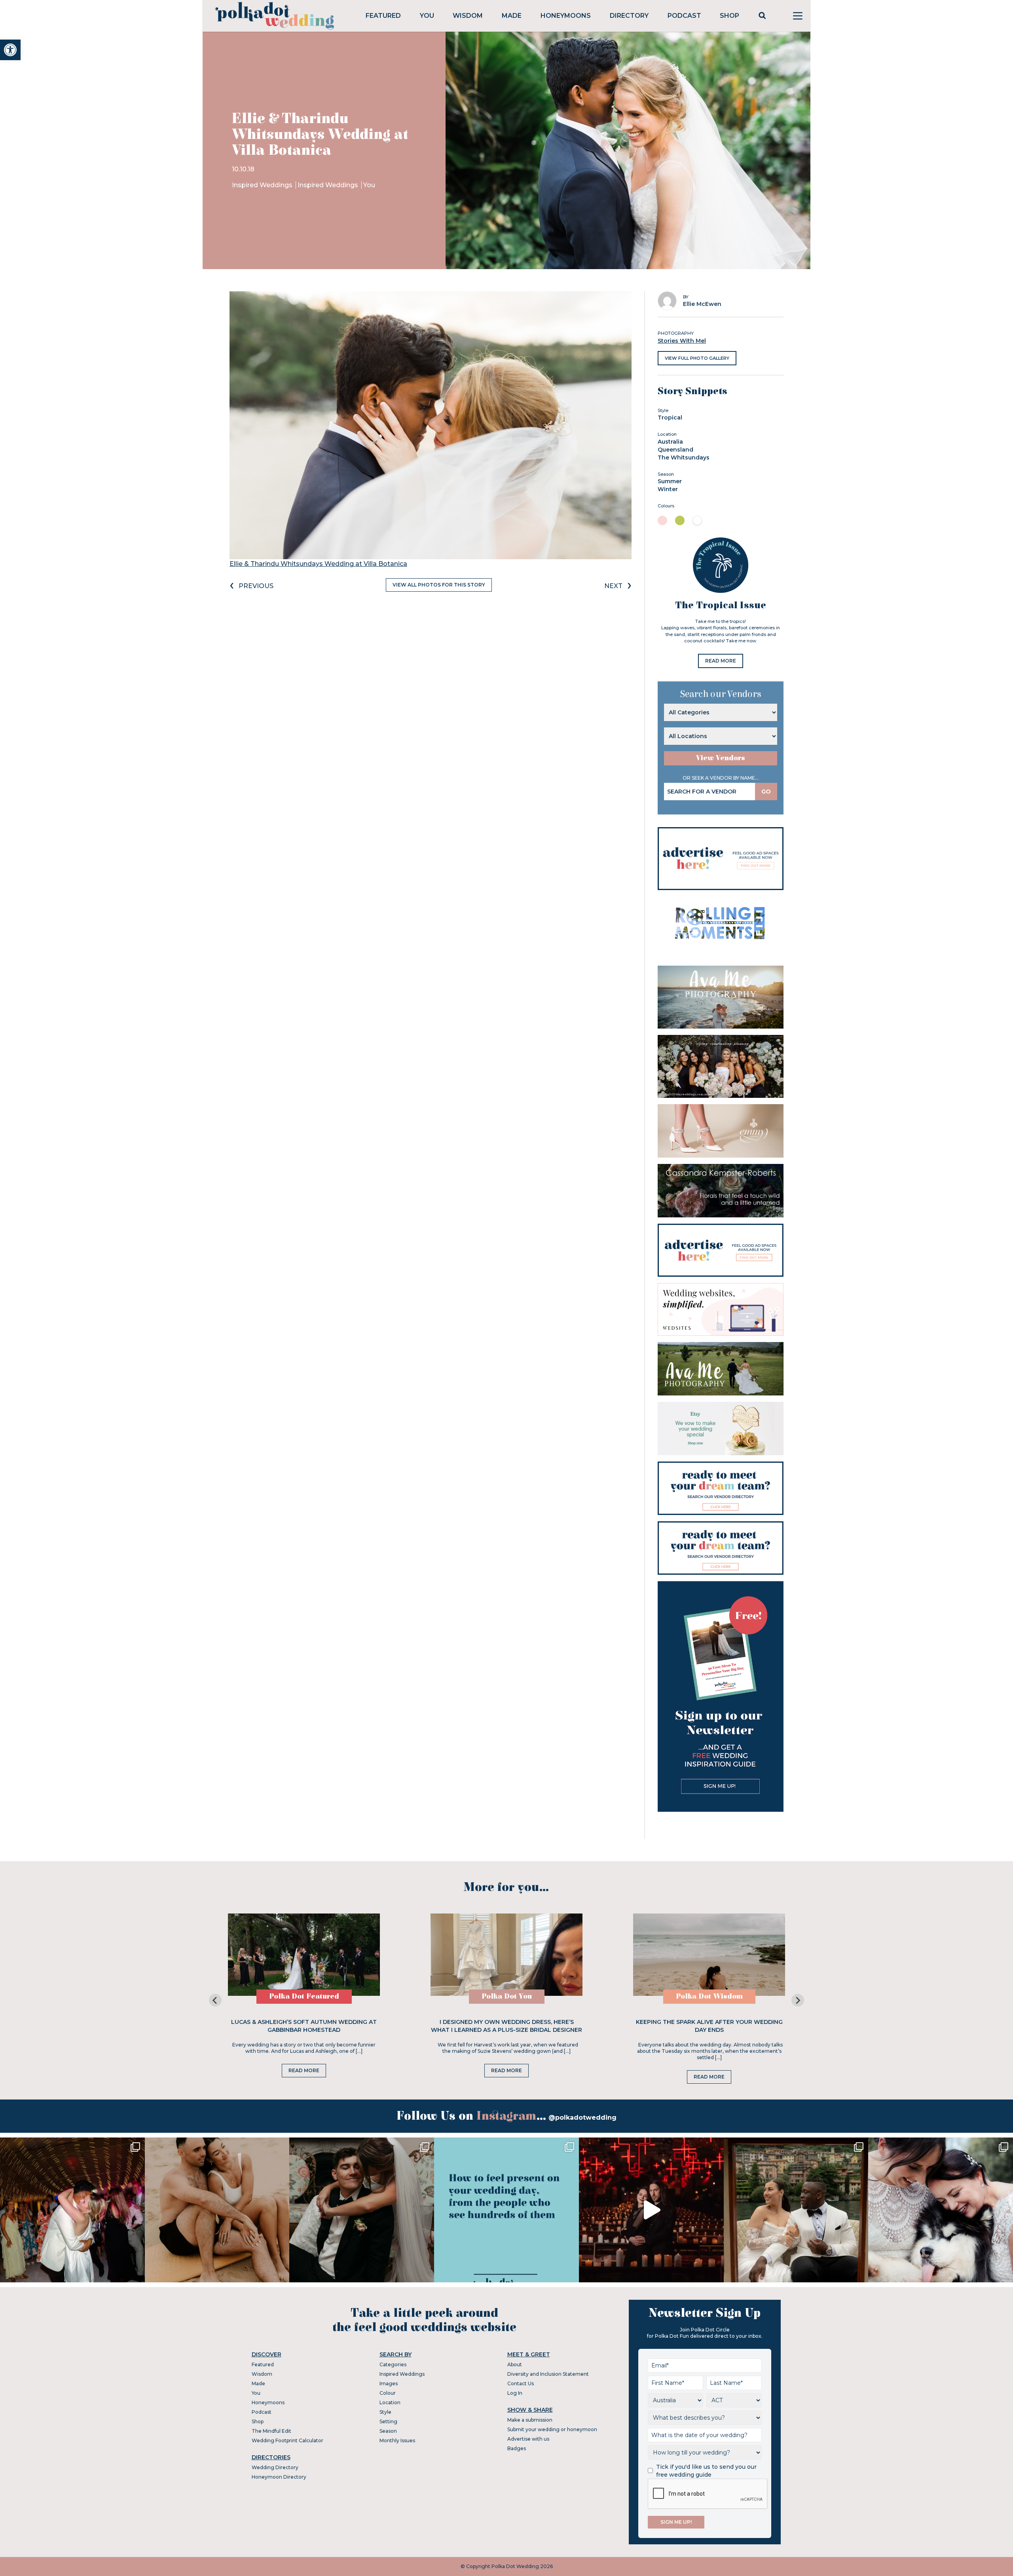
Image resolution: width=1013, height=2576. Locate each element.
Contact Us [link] (521, 2383)
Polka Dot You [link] (507, 1996)
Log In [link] (515, 2393)
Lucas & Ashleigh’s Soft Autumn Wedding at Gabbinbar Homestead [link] (304, 2026)
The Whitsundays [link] (684, 457)
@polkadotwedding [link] (582, 2118)
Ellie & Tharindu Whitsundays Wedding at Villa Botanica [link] (318, 564)
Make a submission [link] (530, 2420)
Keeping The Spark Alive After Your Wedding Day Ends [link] (709, 2026)
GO (766, 792)
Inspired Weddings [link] (263, 185)
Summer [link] (670, 481)
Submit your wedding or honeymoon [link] (552, 2429)
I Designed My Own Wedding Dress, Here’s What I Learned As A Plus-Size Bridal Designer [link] (506, 2026)
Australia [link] (670, 442)
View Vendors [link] (721, 758)
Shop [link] (729, 16)
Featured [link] (383, 16)
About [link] (515, 2364)
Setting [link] (388, 2421)
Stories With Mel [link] (682, 341)
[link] (10, 50)
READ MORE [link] (721, 661)
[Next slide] (798, 2000)
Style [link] (385, 2412)
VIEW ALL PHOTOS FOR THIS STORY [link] (439, 585)
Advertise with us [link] (528, 2439)
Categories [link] (393, 2364)
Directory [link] (629, 16)
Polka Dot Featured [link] (304, 1996)
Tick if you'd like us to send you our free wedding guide (706, 2471)
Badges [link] (517, 2448)
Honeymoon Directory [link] (279, 2477)
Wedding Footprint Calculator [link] (287, 2440)
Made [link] (512, 16)
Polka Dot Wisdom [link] (709, 1996)
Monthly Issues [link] (397, 2440)
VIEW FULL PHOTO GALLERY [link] (697, 358)
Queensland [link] (675, 450)
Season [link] (388, 2431)
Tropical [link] (670, 418)
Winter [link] (668, 489)
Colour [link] (388, 2393)
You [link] (427, 16)
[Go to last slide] (215, 2000)
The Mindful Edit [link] (271, 2431)
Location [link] (390, 2402)
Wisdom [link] (468, 16)
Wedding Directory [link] (275, 2467)
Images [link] (389, 2383)
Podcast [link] (684, 16)
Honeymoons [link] (566, 16)
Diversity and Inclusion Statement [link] (548, 2374)
